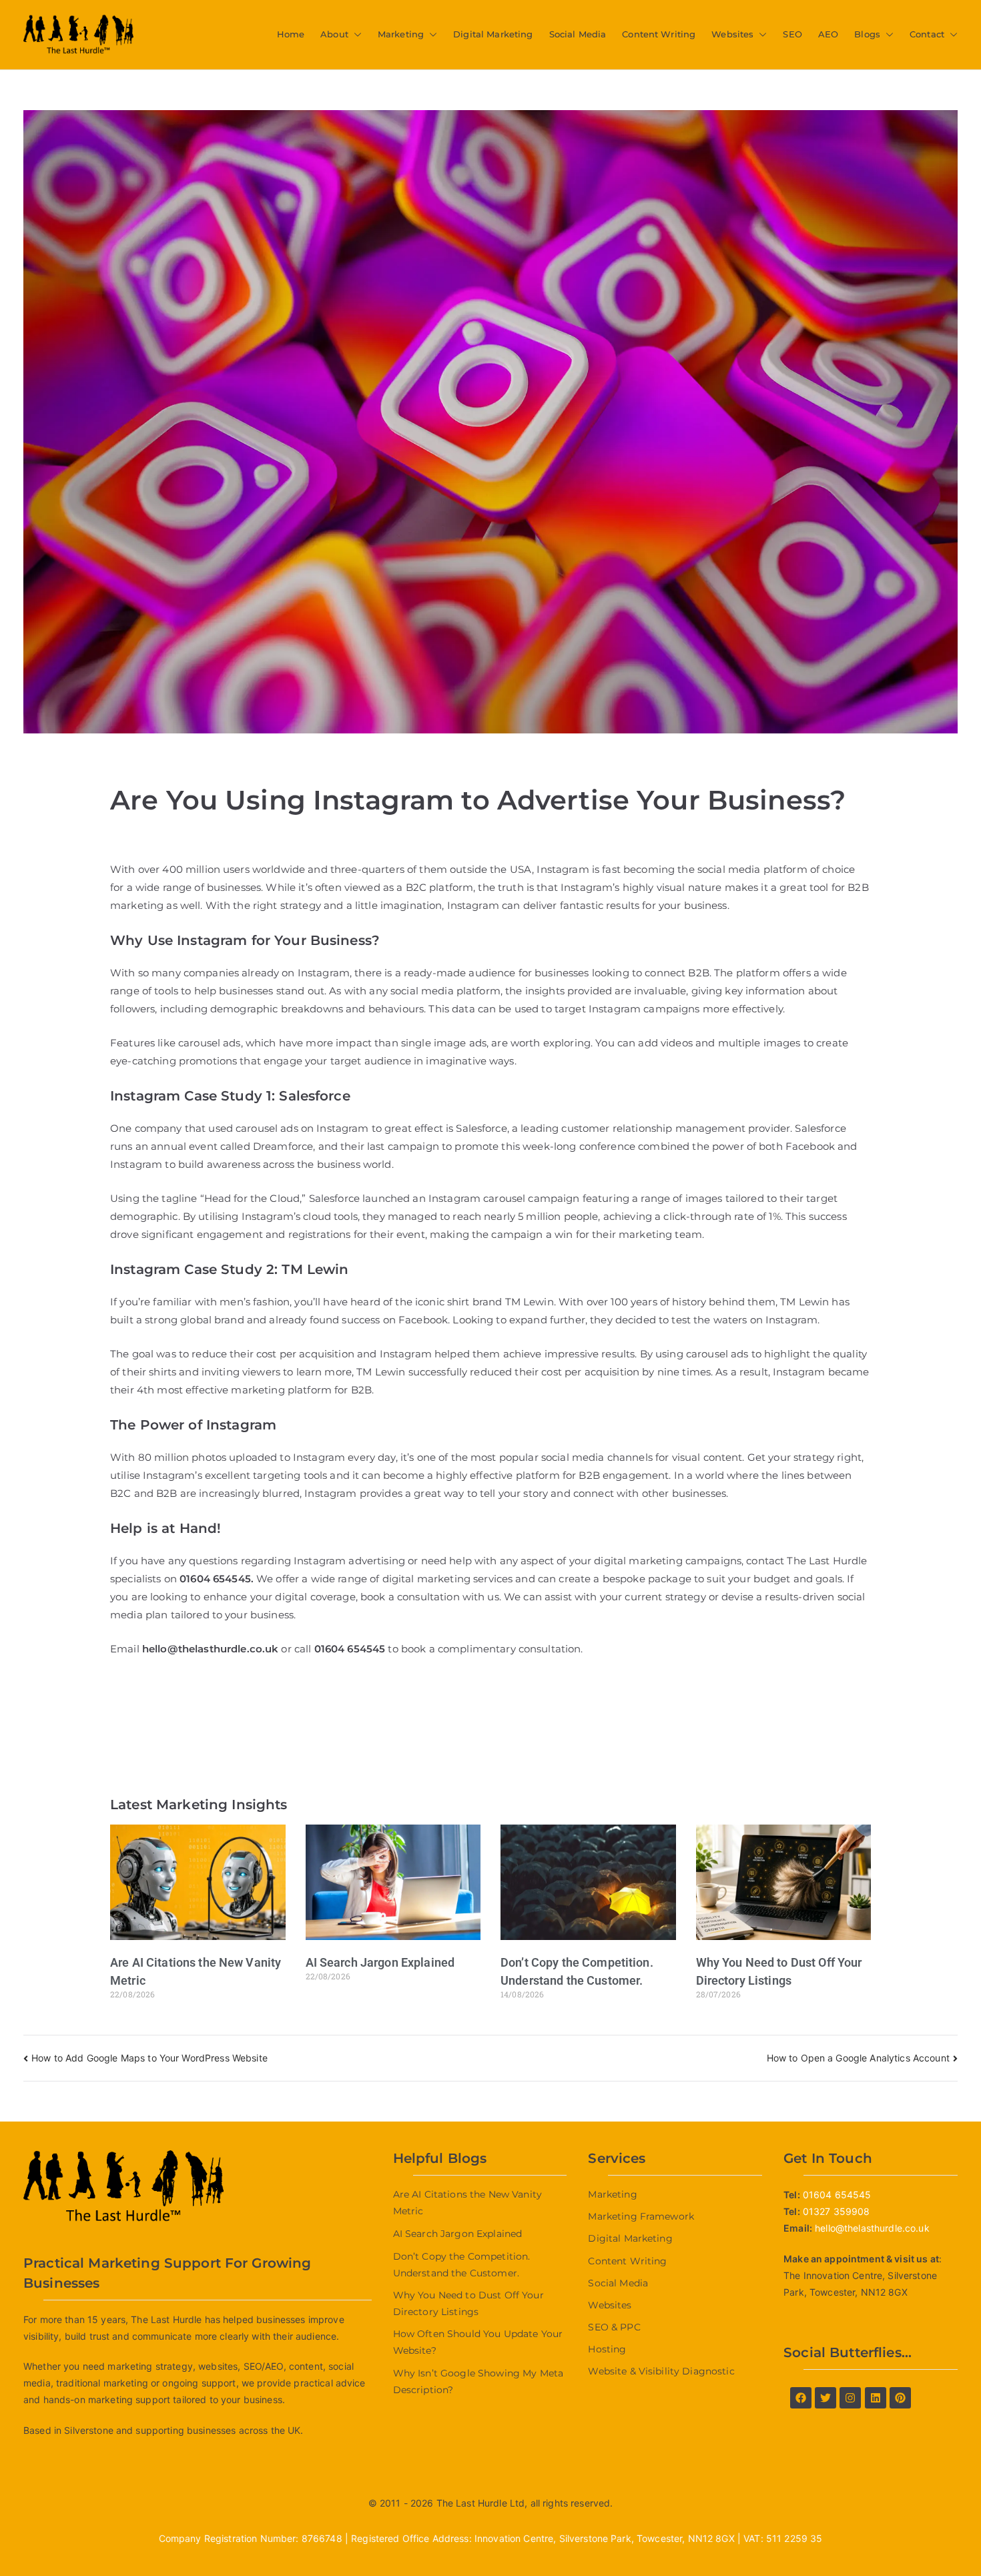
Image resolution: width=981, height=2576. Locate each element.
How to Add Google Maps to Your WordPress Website (149, 2058)
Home (291, 34)
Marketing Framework (641, 2216)
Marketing (401, 34)
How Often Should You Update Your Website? (478, 2342)
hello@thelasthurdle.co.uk (872, 2228)
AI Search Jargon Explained (380, 1962)
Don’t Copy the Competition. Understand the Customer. (462, 2265)
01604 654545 (215, 1579)
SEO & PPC (614, 2327)
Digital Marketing (493, 34)
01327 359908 (837, 2211)
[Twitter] (826, 2398)
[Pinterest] (900, 2398)
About (334, 34)
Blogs (867, 34)
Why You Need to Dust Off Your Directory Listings (468, 2303)
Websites (732, 34)
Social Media (578, 34)
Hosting (607, 2349)
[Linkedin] (876, 2398)
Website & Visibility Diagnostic (661, 2371)
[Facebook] (801, 2398)
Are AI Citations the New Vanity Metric (467, 2203)
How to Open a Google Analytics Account (858, 2058)
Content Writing (659, 34)
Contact (927, 34)
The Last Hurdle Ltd (481, 2503)
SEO (792, 34)
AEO (828, 34)
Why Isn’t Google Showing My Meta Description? (478, 2381)
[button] (355, 34)
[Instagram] (850, 2398)
